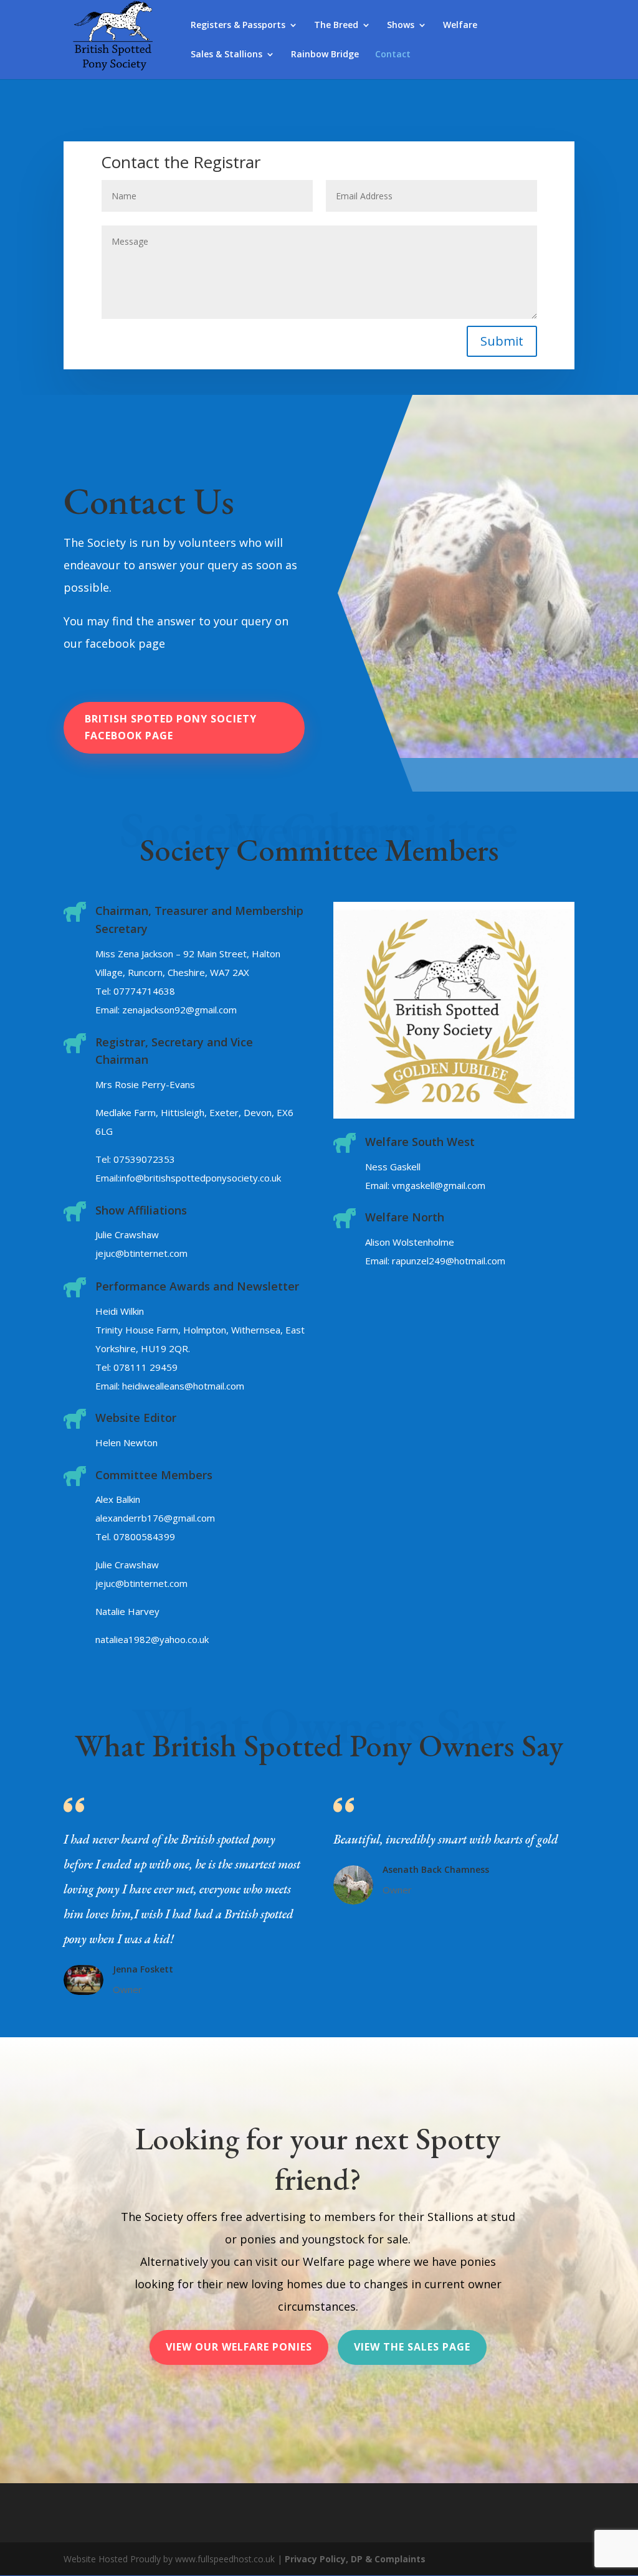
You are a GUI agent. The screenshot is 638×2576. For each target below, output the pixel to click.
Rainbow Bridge (325, 55)
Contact (393, 55)
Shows (401, 26)
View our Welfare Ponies (239, 2347)
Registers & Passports (238, 26)
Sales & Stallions (226, 55)
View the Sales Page (412, 2347)
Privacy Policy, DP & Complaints (355, 2559)
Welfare (460, 26)
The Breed (336, 26)
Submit (502, 341)
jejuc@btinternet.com (141, 1253)
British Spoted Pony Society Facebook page (171, 727)
